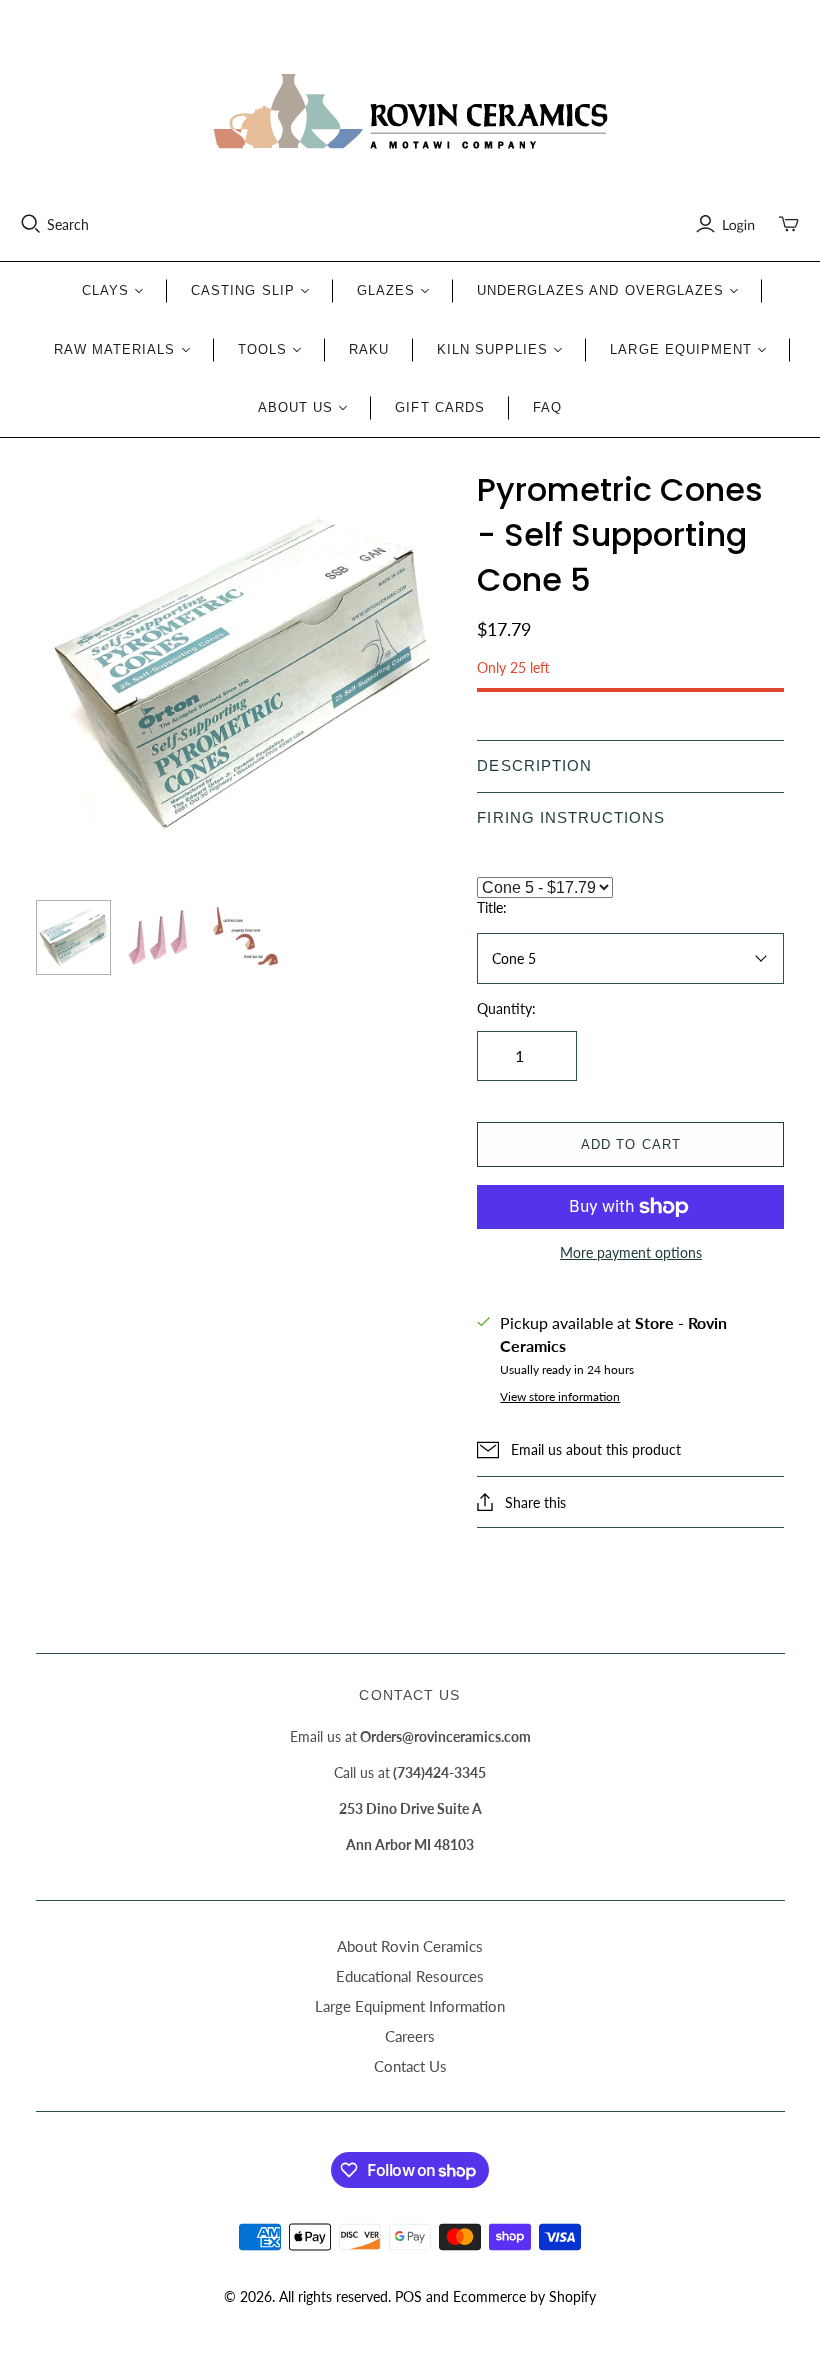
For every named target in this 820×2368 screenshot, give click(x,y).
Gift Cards (439, 407)
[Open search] (31, 224)
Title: (492, 907)
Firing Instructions (571, 817)
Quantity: (506, 1008)
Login (738, 224)
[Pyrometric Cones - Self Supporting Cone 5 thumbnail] (73, 937)
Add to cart (630, 1144)
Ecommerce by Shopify (524, 2296)
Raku (369, 349)
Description (534, 765)
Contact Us (410, 2066)
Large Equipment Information (410, 2006)
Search (68, 224)
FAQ (547, 407)
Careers (410, 2036)
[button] (630, 766)
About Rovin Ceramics (410, 1946)
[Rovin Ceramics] (410, 112)
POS (408, 2296)
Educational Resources (410, 1976)
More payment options (631, 1252)
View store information (560, 1396)
